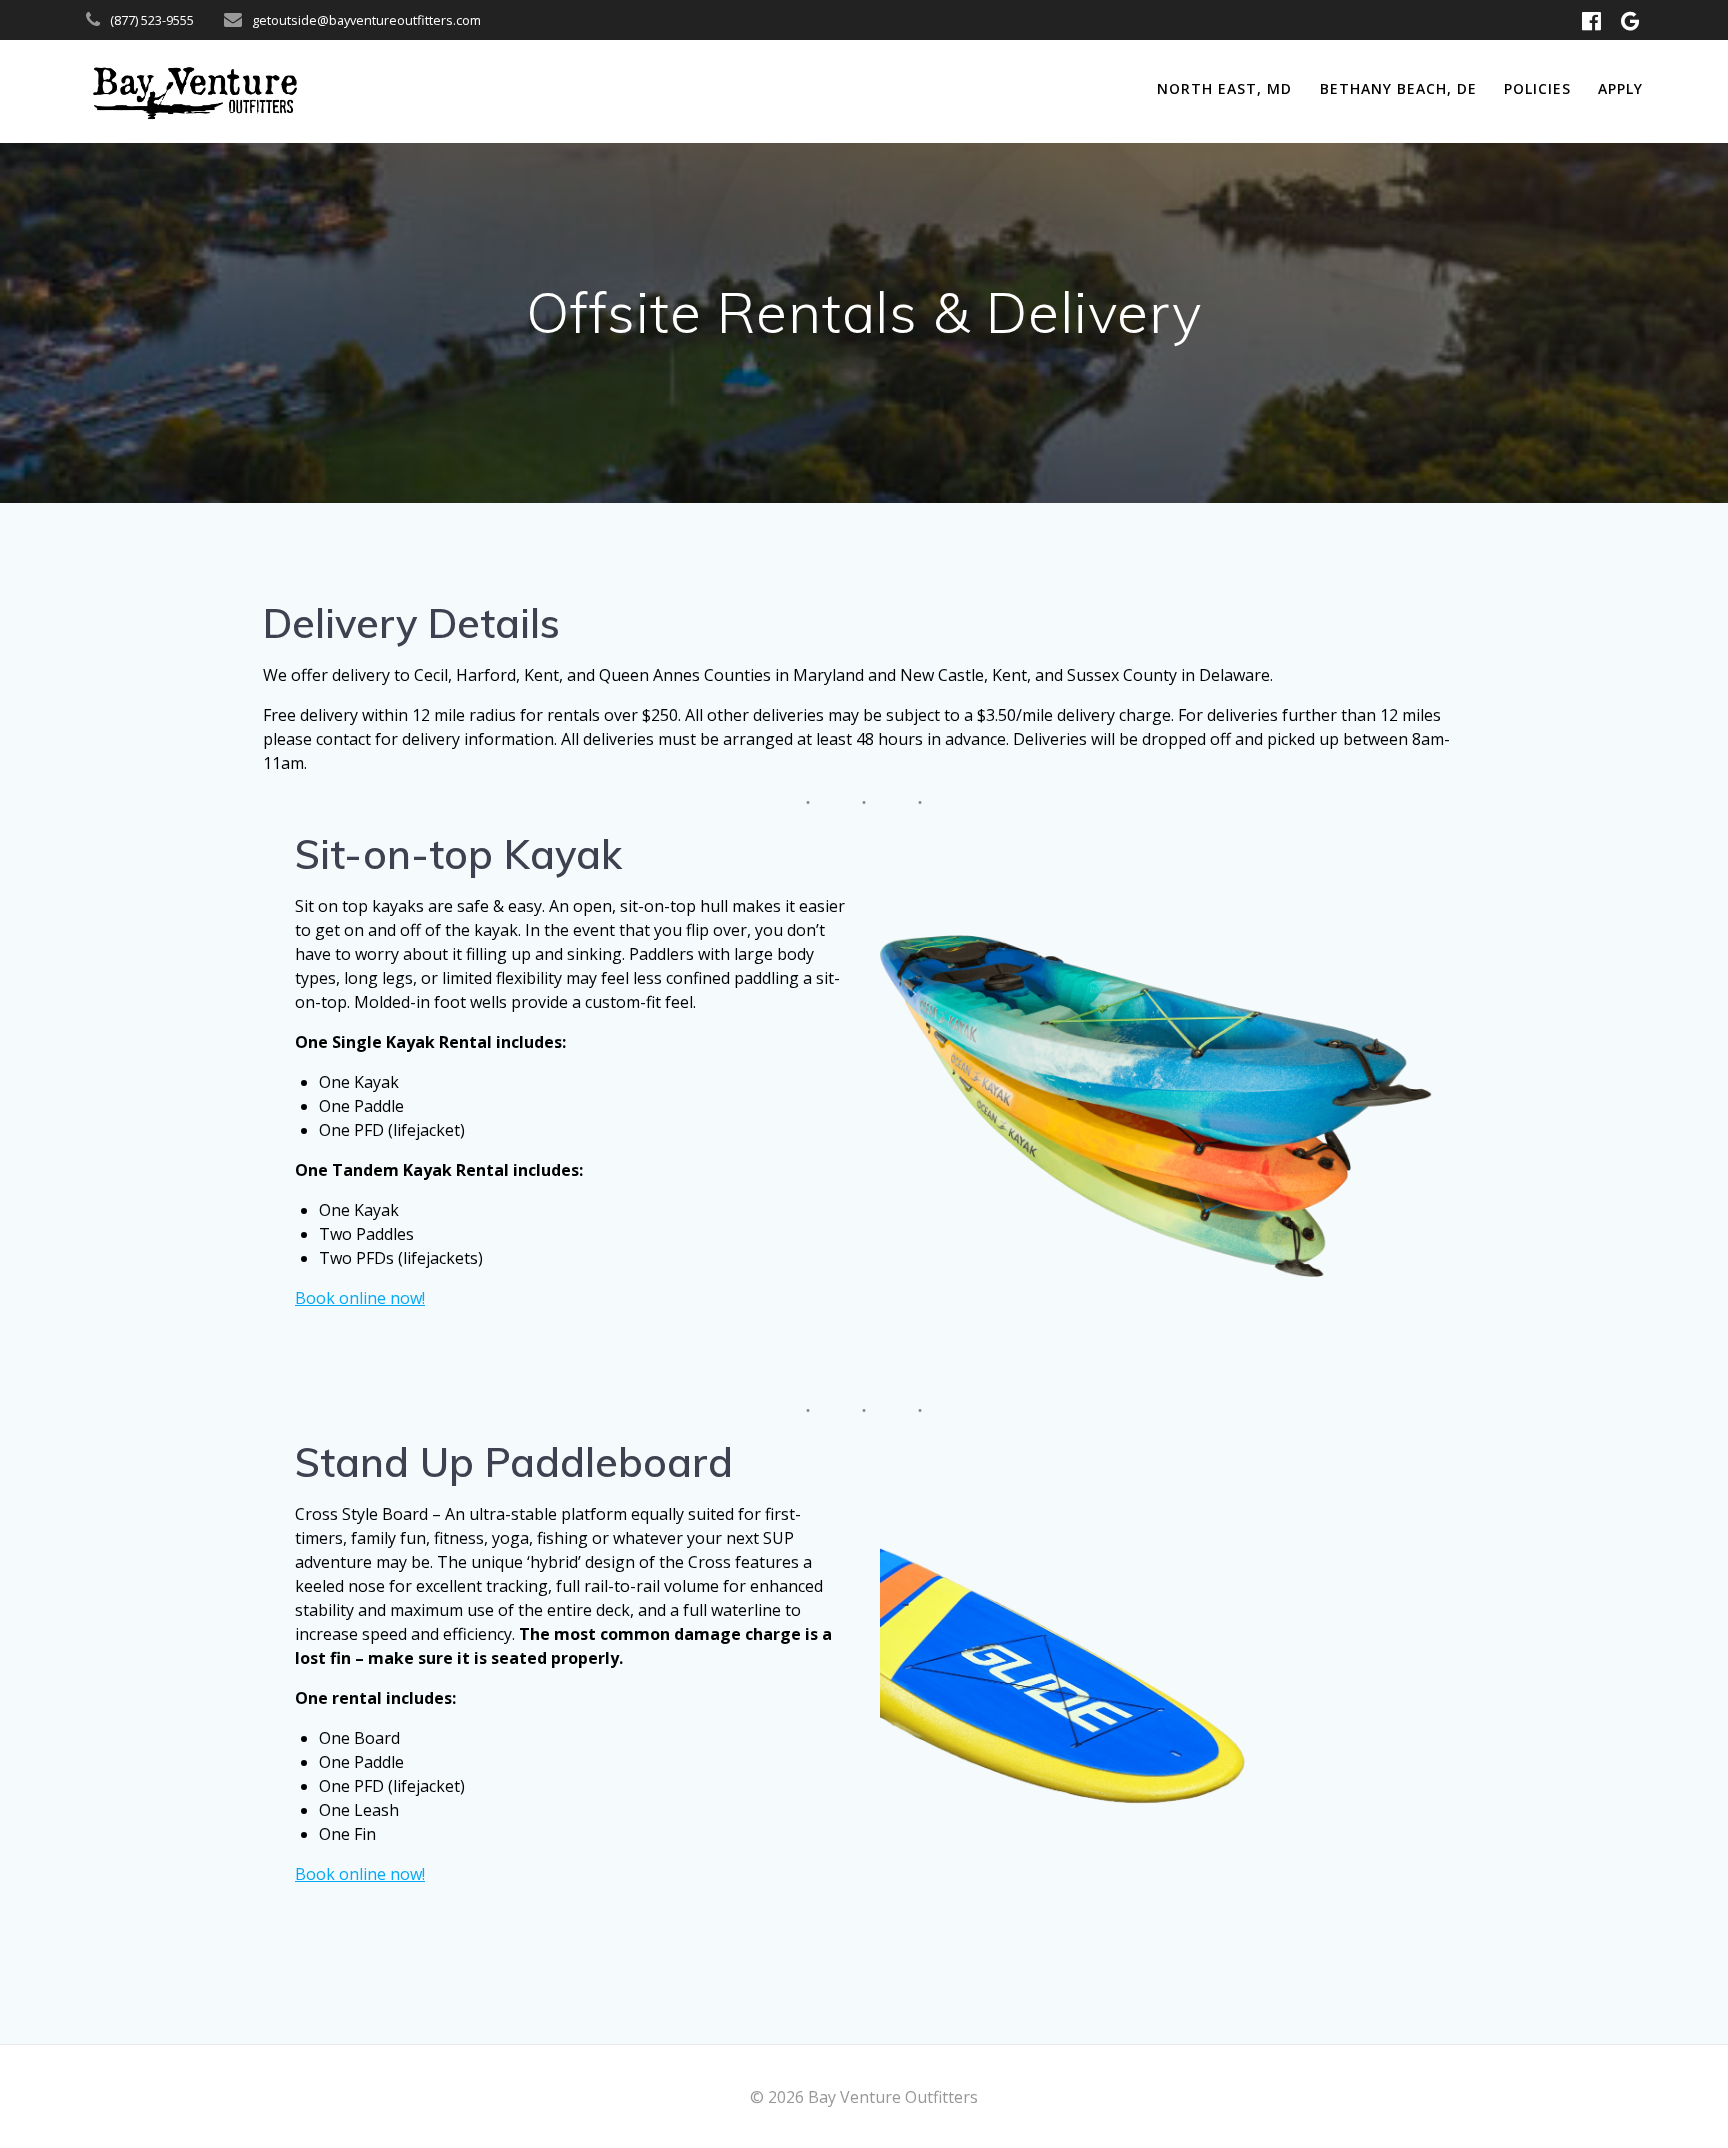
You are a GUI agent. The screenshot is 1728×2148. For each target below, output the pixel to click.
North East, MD (1224, 88)
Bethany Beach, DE (1398, 88)
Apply (1620, 88)
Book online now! (360, 1298)
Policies (1537, 88)
